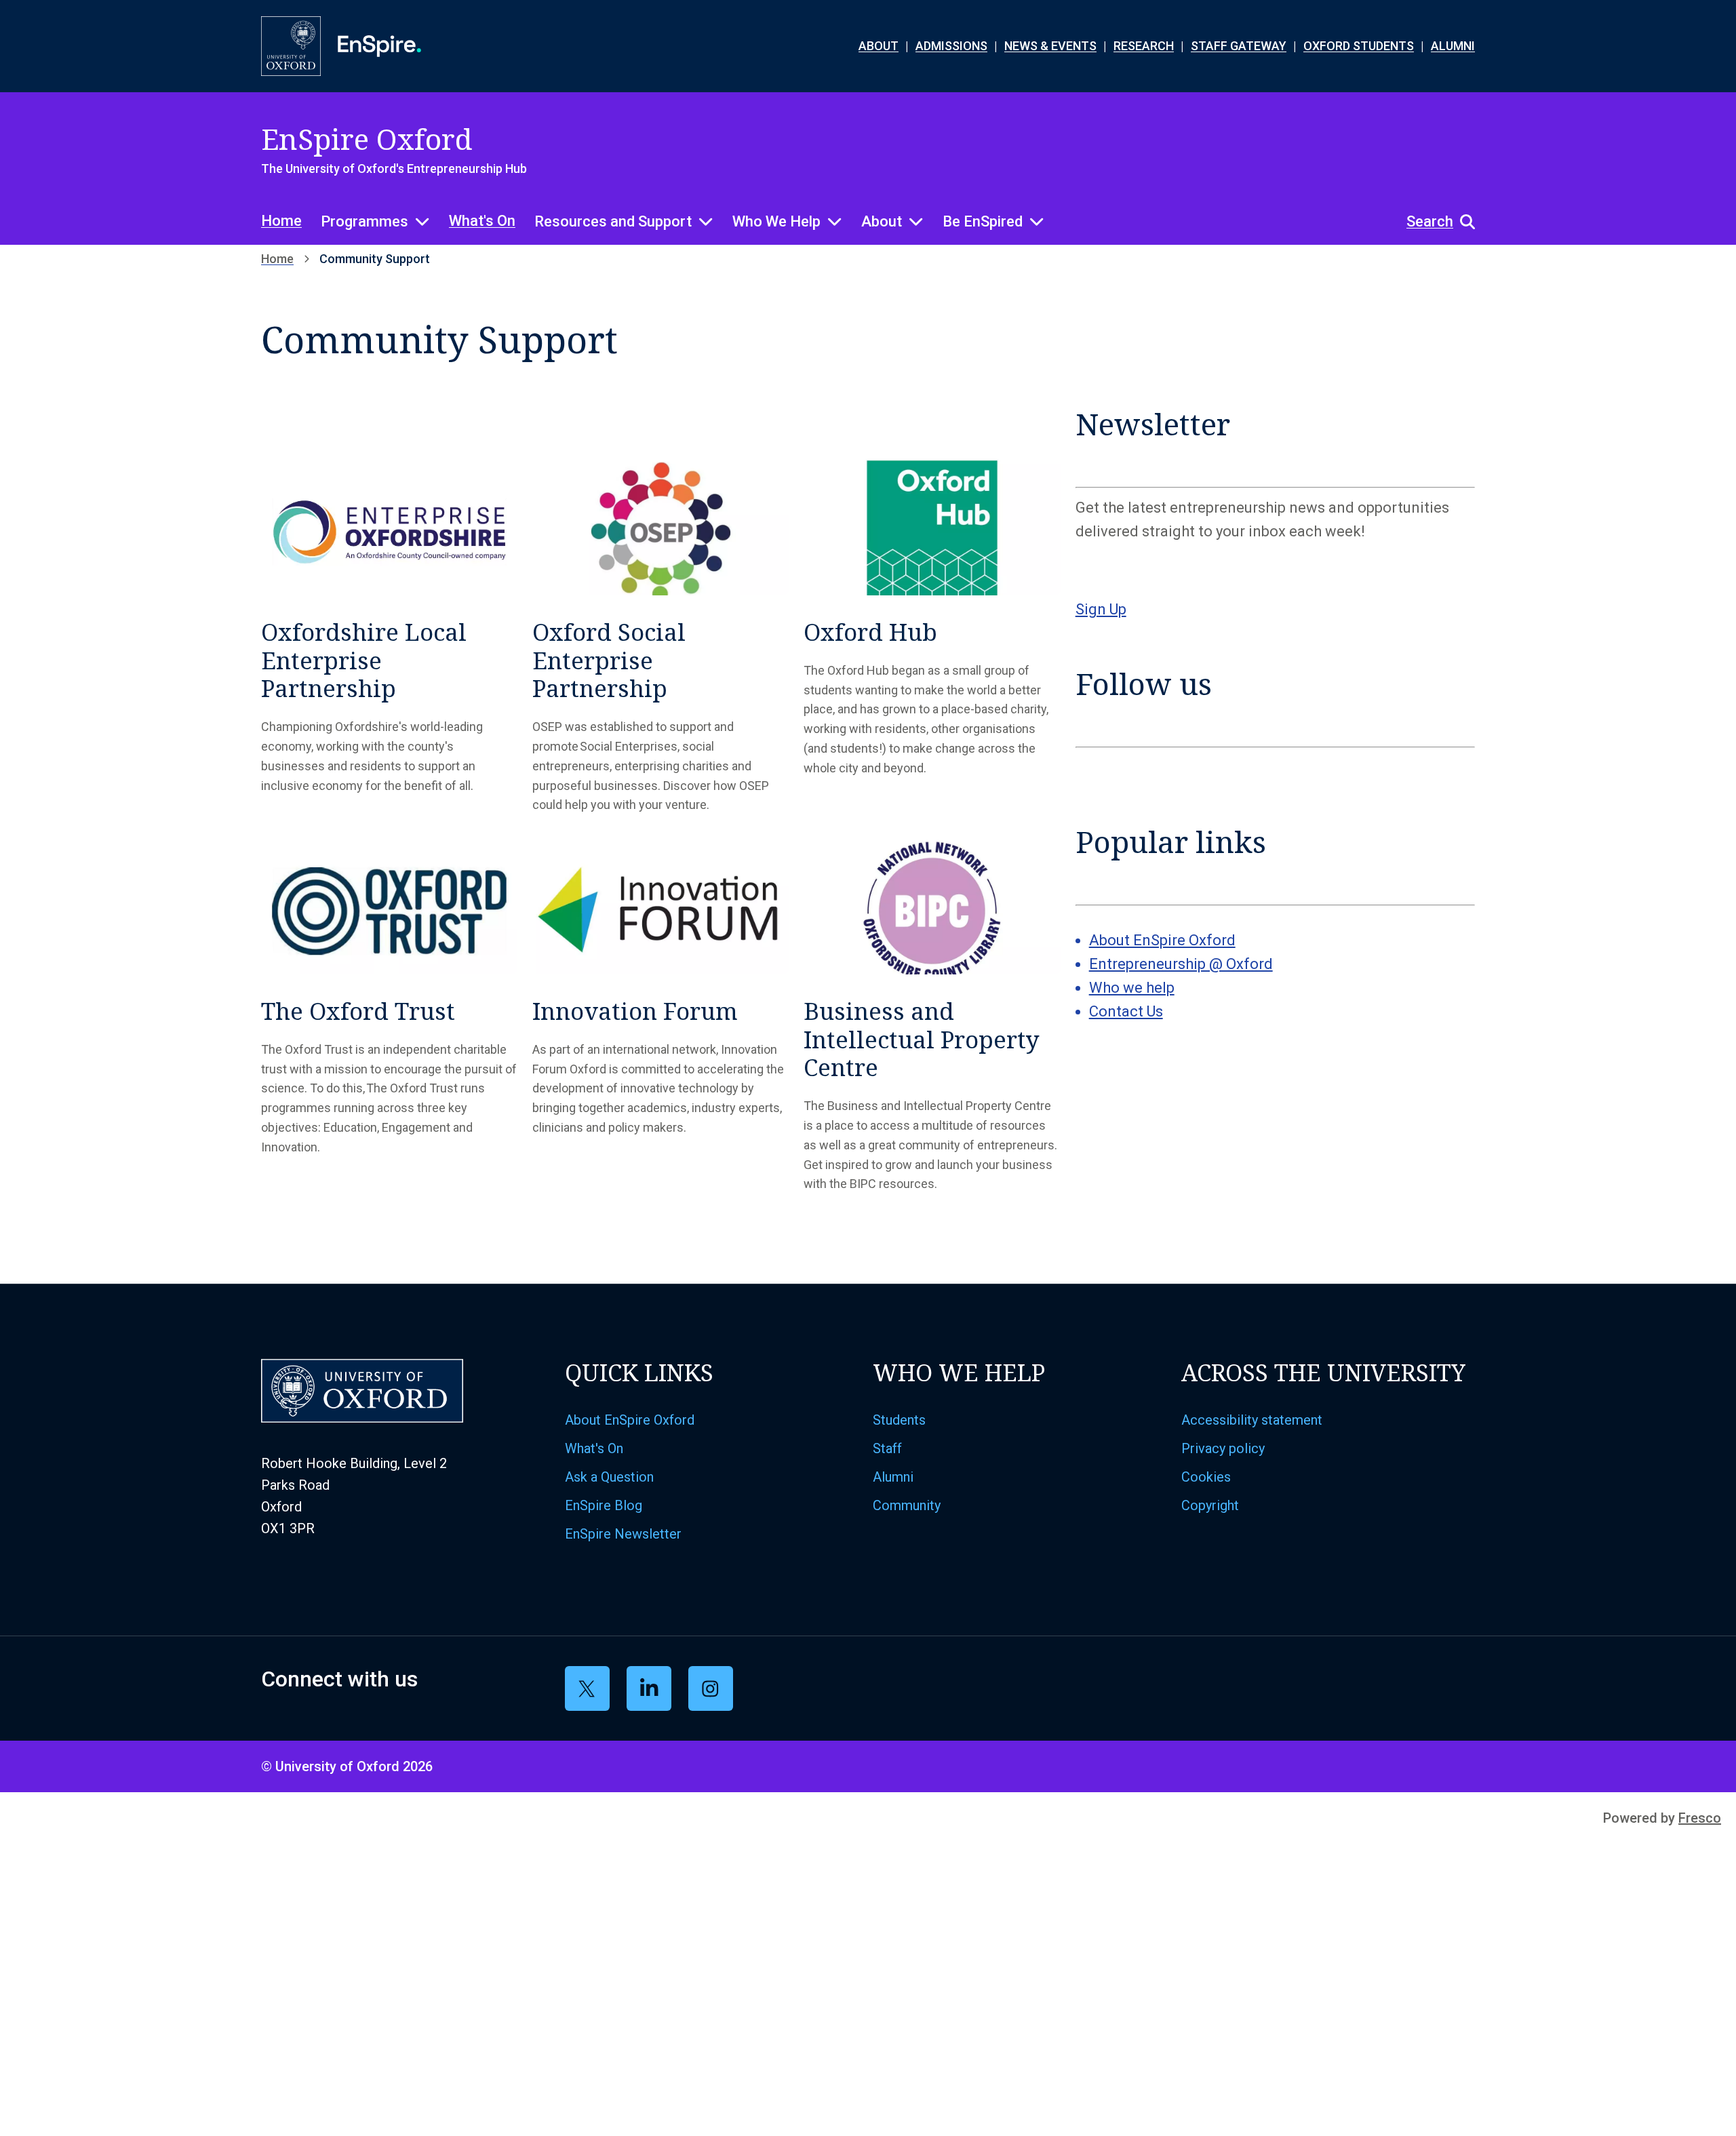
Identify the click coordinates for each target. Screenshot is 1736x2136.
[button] (1434, 222)
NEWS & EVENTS (1050, 46)
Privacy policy (1223, 1448)
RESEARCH (1144, 46)
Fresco (1700, 1818)
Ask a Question (609, 1477)
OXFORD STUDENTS (1359, 46)
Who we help (1132, 988)
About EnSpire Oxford (1162, 940)
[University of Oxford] (291, 46)
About (882, 221)
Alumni (893, 1477)
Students (899, 1420)
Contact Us (1126, 1011)
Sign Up (1101, 609)
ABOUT (879, 46)
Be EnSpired (983, 221)
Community (907, 1505)
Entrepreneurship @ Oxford (1181, 964)
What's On (482, 221)
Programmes (364, 221)
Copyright (1210, 1505)
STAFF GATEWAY (1239, 46)
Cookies (1206, 1477)
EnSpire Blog (604, 1505)
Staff (887, 1448)
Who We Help (776, 221)
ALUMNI (1453, 46)
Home (281, 221)
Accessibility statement (1252, 1420)
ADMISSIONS (951, 46)
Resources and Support (613, 221)
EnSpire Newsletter (623, 1534)
